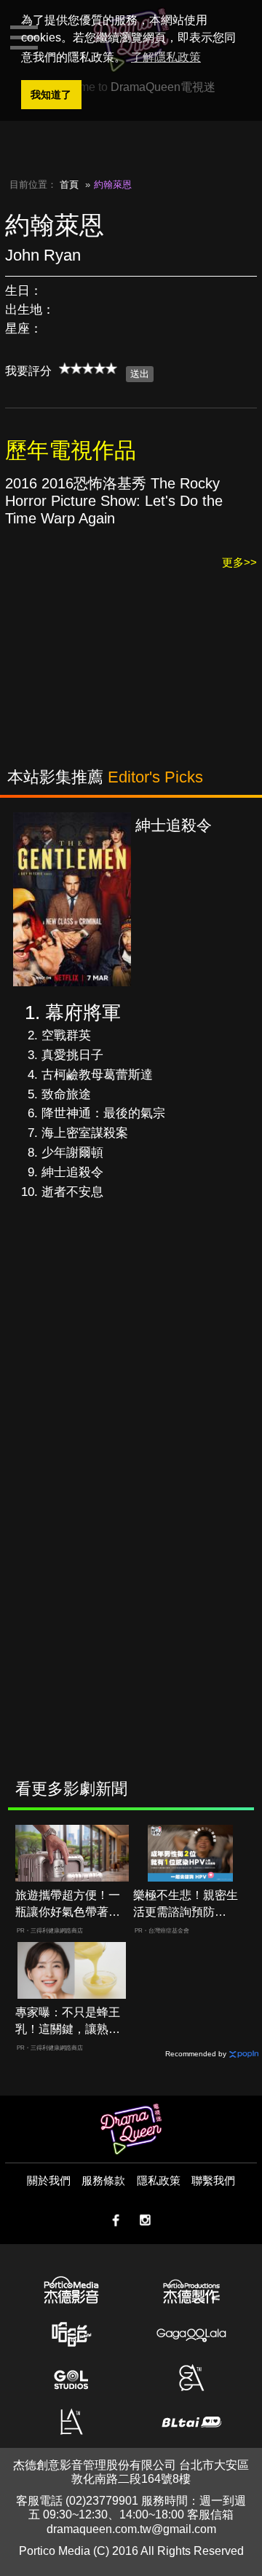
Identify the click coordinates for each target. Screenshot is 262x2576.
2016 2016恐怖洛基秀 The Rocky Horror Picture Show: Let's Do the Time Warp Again (114, 501)
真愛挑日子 (72, 1055)
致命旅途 (66, 1094)
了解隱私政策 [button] (166, 57)
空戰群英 (66, 1035)
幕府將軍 (83, 1012)
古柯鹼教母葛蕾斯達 (97, 1075)
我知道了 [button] (51, 95)
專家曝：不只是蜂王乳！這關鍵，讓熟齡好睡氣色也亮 (68, 2022)
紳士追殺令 (72, 1172)
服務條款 (103, 2180)
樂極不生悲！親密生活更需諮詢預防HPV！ (186, 1905)
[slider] (88, 368)
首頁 (69, 185)
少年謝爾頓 (72, 1153)
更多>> (239, 562)
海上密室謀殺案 (85, 1133)
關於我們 (49, 2180)
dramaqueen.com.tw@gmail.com (131, 2529)
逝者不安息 (72, 1192)
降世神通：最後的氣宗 (103, 1113)
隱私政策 (159, 2180)
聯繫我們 (213, 2180)
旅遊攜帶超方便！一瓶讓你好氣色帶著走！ (68, 1905)
